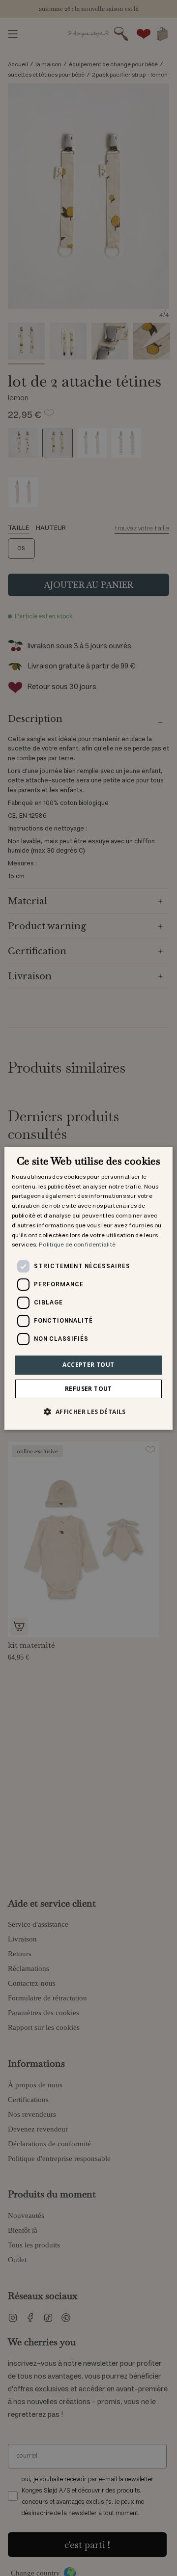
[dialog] (88, 1288)
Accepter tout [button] (88, 1365)
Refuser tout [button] (88, 1389)
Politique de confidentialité (77, 1245)
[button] (88, 1412)
